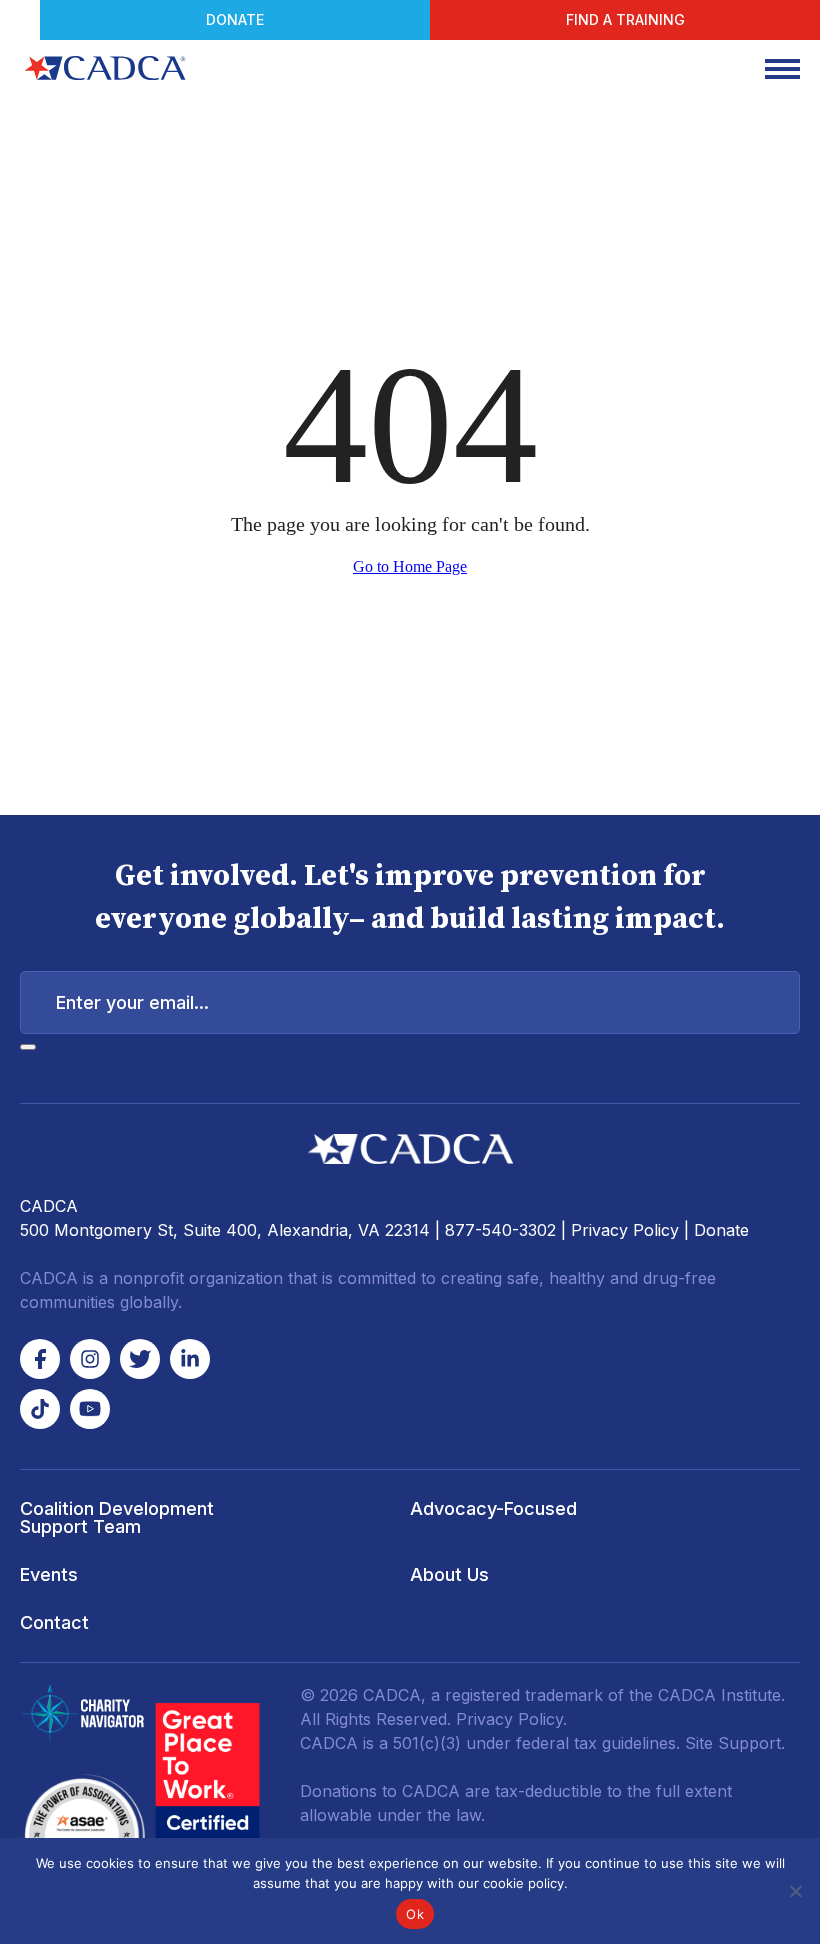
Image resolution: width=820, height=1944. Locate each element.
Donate (235, 19)
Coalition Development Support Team (117, 1517)
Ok (415, 1914)
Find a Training (625, 19)
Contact (54, 1622)
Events (49, 1574)
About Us (449, 1574)
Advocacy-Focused (493, 1508)
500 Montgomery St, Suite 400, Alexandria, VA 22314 (225, 1230)
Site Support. (735, 1743)
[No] (795, 1891)
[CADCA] (105, 68)
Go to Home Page (410, 566)
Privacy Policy (625, 1230)
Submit (28, 1047)
